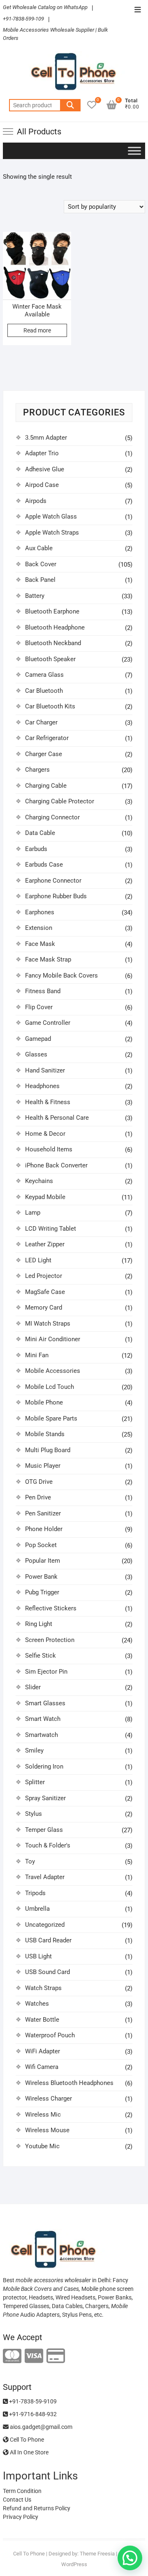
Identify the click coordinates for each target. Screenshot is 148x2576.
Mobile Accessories (53, 1371)
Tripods (35, 1893)
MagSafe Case (45, 1292)
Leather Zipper (45, 1244)
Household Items (49, 1149)
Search (70, 105)
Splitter (35, 1782)
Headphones (42, 1086)
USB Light (38, 1956)
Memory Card (44, 1308)
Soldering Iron (44, 1767)
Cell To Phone (26, 2440)
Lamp (33, 1213)
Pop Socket (41, 1545)
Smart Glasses (45, 1703)
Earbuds (36, 849)
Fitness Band (43, 991)
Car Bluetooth (44, 691)
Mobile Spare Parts (51, 1418)
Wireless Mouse (47, 2130)
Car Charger (41, 722)
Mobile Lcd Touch (50, 1387)
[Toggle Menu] (134, 151)
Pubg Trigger (42, 1592)
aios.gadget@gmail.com (40, 2427)
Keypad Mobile (45, 1197)
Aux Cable (39, 548)
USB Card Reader (48, 1940)
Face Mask (40, 944)
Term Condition (22, 2491)
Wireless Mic (43, 2115)
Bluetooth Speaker (50, 659)
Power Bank (41, 1577)
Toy (30, 1861)
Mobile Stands (45, 1434)
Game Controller (48, 1023)
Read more (37, 330)
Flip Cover (39, 1007)
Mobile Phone (44, 1402)
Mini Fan (37, 1355)
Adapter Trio (42, 453)
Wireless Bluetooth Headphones (69, 2083)
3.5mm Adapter (46, 438)
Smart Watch (43, 1719)
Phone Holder (44, 1529)
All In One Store (29, 2452)
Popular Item (43, 1561)
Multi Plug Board (48, 1450)
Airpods (36, 501)
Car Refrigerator (47, 738)
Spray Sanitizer (45, 1798)
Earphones (40, 912)
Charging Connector (52, 817)
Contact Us (17, 2500)
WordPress (74, 2564)
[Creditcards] (56, 2356)
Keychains (39, 1181)
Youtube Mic (42, 2146)
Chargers (37, 770)
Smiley (34, 1750)
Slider (33, 1687)
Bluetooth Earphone (52, 611)
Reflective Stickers (51, 1608)
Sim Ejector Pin (46, 1672)
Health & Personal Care (57, 1118)
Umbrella (37, 1909)
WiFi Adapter (43, 2051)
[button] (130, 2558)
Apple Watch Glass (51, 517)
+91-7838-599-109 (23, 19)
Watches (37, 2004)
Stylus (34, 1814)
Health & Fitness (48, 1102)
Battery (35, 596)
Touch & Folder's (48, 1845)
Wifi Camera (42, 2067)
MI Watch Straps (48, 1324)
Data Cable (40, 833)
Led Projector (44, 1276)
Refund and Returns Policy (37, 2508)
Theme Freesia (97, 2554)
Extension (39, 928)
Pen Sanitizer (43, 1513)
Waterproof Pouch (50, 2035)
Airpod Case (42, 485)
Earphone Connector (53, 881)
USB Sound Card (47, 1972)
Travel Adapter (45, 1877)
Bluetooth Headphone (55, 627)
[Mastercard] (12, 2356)
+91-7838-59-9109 (32, 2401)
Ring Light (39, 1624)
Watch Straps (43, 1988)
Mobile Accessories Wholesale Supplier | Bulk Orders (55, 34)
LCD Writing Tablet (51, 1229)
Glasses (36, 1054)
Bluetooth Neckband (53, 643)
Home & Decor (45, 1134)
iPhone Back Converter (56, 1165)
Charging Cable (46, 786)
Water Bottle (42, 2020)
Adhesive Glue (45, 469)
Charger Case (44, 754)
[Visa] (34, 2356)
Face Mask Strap (48, 959)
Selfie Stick (40, 1656)
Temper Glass (44, 1830)
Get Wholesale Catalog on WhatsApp (45, 7)
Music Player (43, 1466)
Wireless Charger (49, 2099)
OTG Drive (39, 1482)
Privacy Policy (21, 2517)
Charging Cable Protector (60, 801)
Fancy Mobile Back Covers (61, 976)
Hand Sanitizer (45, 1070)
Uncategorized (45, 1925)
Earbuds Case (44, 865)
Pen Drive (38, 1497)
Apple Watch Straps (52, 533)
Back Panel (40, 580)
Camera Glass (44, 675)
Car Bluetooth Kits (50, 706)
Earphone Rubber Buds (56, 896)
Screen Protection (50, 1640)
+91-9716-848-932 (32, 2414)
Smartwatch (42, 1735)
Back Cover (41, 564)
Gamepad (38, 1039)
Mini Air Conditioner (53, 1339)
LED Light (38, 1260)
